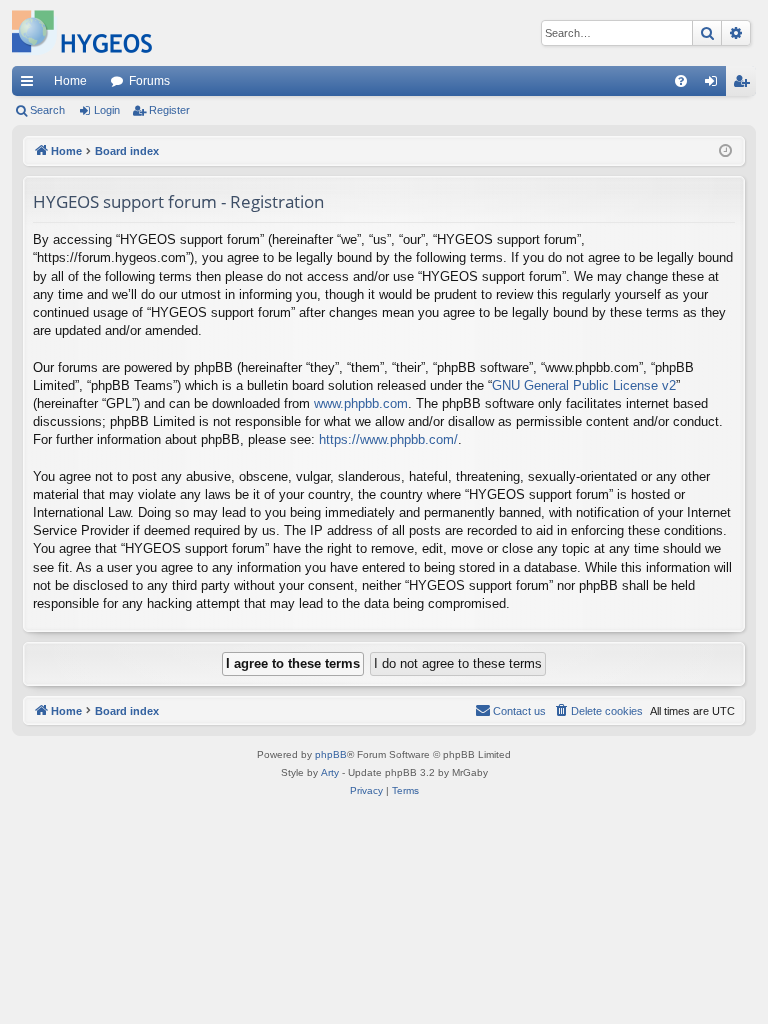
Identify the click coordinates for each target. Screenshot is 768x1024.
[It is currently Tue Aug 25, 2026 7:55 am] (725, 151)
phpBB (331, 754)
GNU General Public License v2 (584, 385)
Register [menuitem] (745, 85)
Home (70, 81)
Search (47, 110)
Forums (149, 81)
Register (169, 110)
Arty (330, 772)
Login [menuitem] (715, 85)
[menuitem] (681, 81)
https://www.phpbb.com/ (388, 439)
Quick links (31, 85)
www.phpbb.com (361, 403)
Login (107, 110)
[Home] (82, 33)
